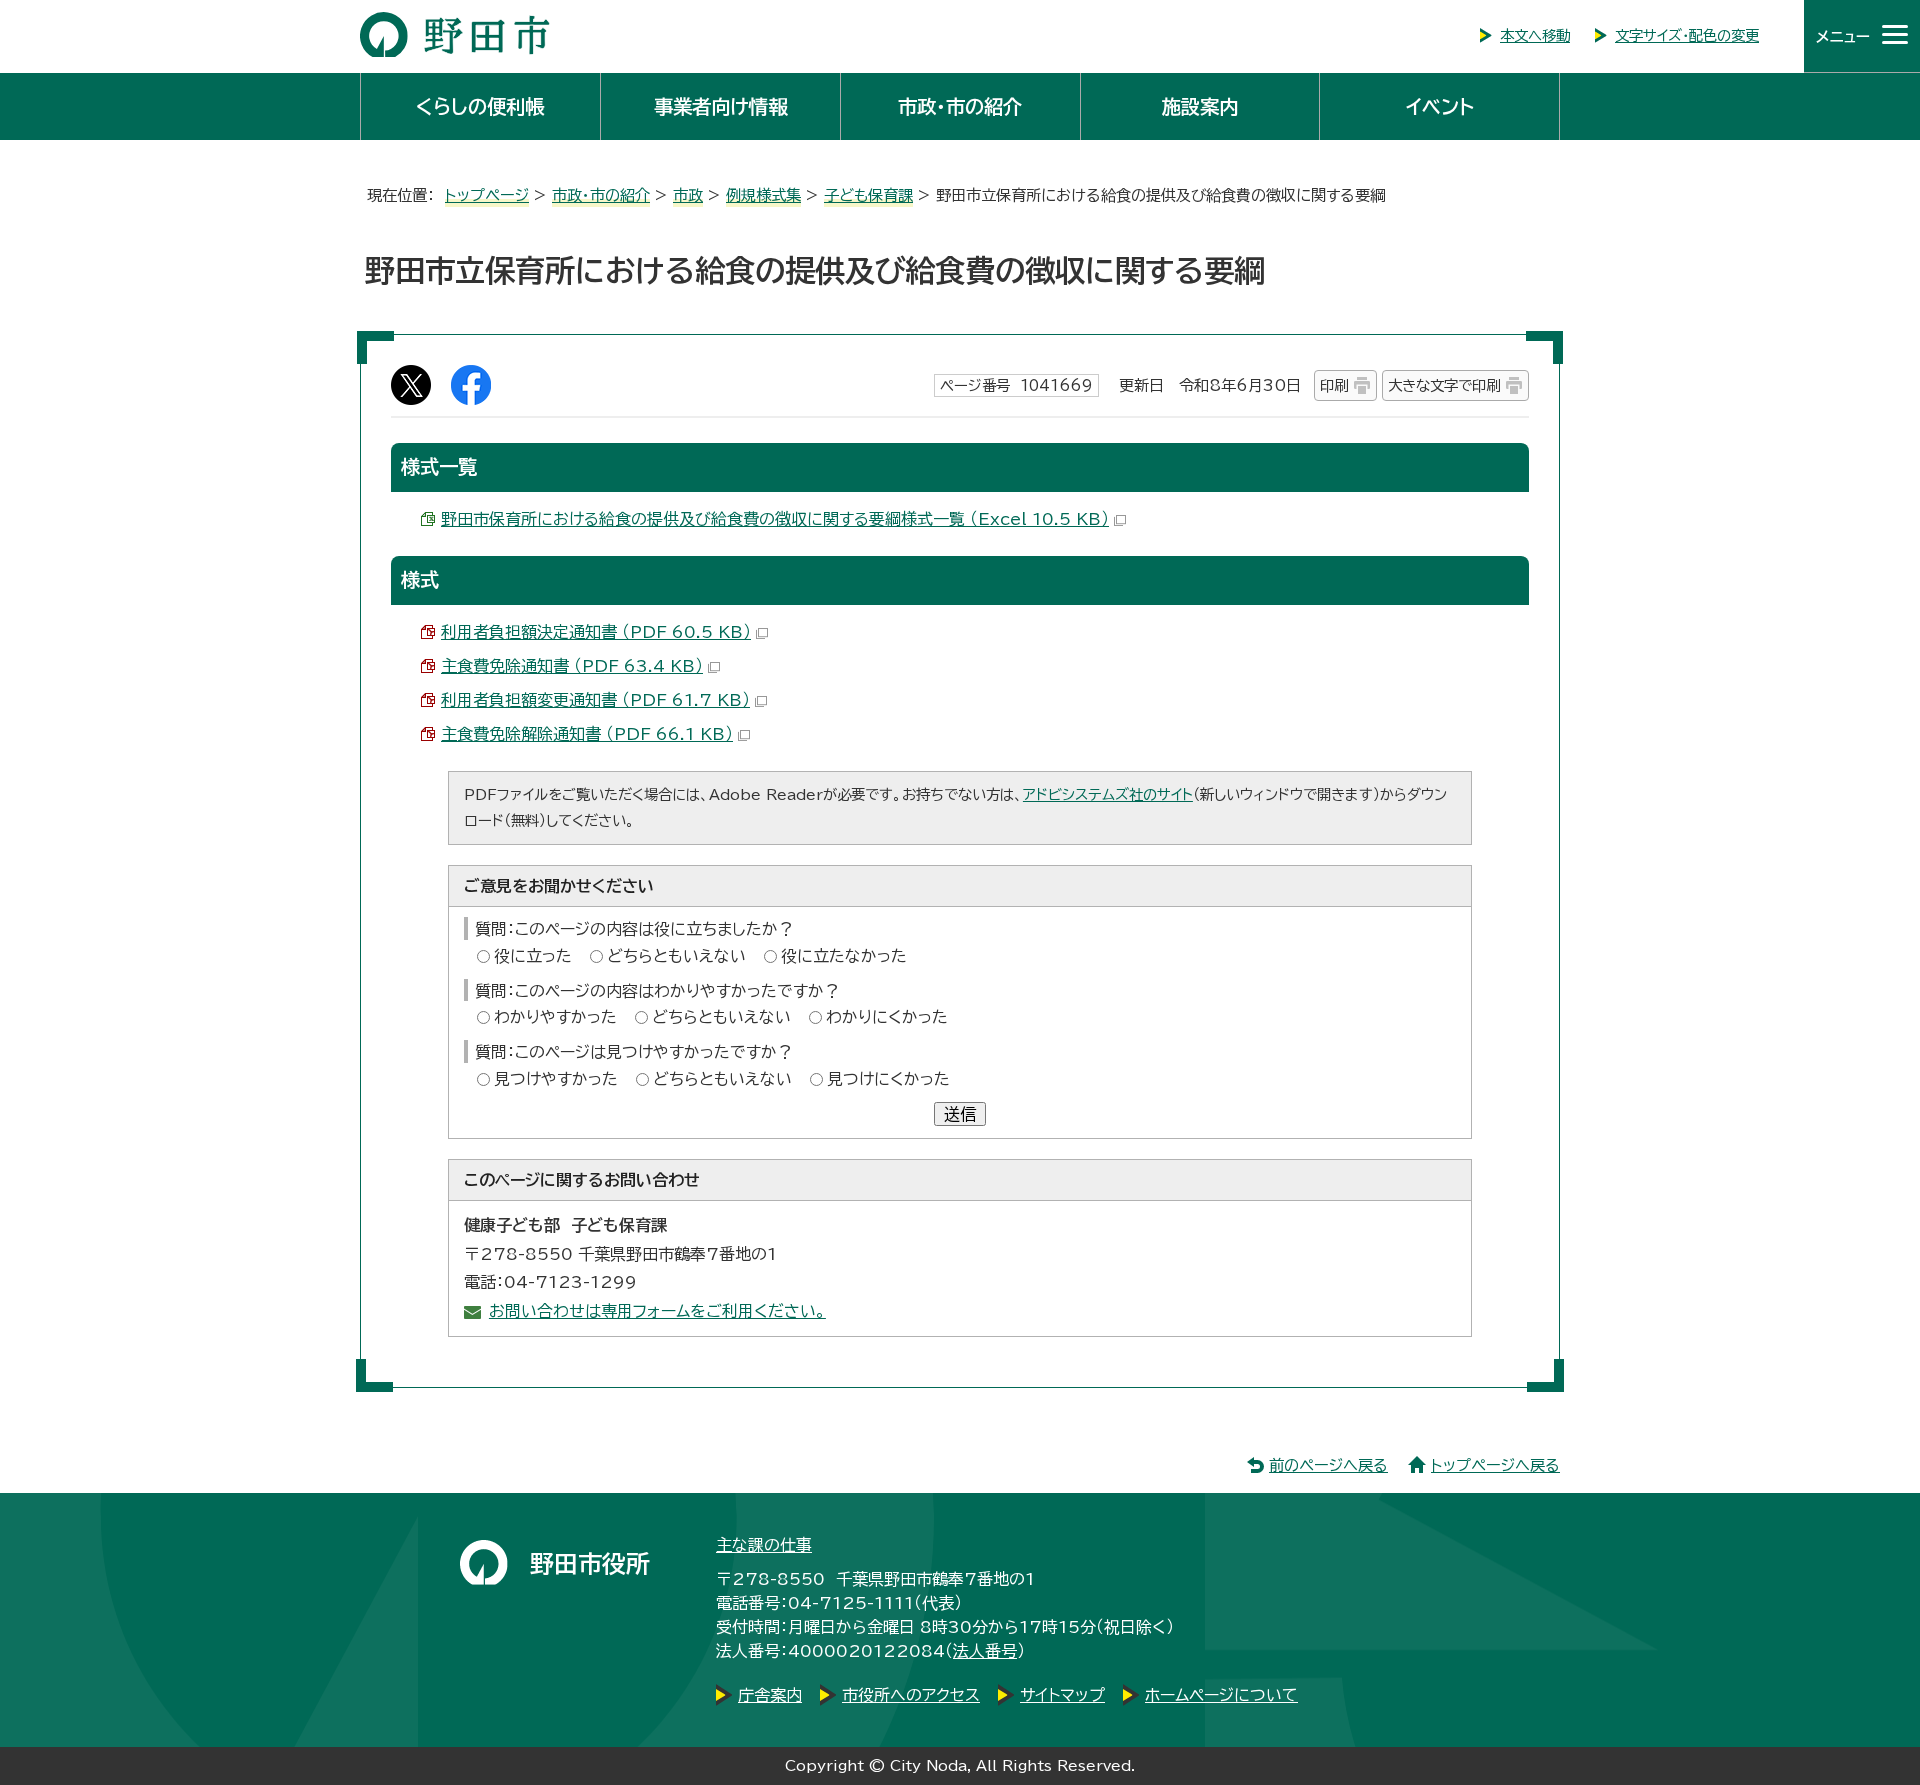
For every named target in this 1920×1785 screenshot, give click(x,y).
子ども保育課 (868, 195)
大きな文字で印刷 (1444, 385)
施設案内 (1200, 106)
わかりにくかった (887, 1017)
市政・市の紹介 (960, 106)
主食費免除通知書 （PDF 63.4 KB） (572, 666)
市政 (688, 195)
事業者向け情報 (720, 106)
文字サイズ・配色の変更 (1687, 35)
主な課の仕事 (764, 1545)
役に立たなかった (844, 956)
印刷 (1334, 385)
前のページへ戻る (1328, 1465)
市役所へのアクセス (911, 1695)
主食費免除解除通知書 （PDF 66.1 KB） (587, 734)
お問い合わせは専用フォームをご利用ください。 (657, 1311)
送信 (960, 1114)
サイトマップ (1062, 1695)
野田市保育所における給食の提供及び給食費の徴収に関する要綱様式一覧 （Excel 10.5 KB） (775, 519)
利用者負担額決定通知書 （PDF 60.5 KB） (596, 632)
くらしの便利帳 (480, 106)
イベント (1440, 106)
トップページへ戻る (1495, 1465)
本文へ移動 (1535, 35)
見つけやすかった (556, 1079)
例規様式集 (763, 195)
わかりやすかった (555, 1017)
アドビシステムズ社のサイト (1108, 794)
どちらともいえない (676, 956)
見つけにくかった (888, 1079)
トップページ (487, 195)
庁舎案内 (770, 1695)
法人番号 (985, 1651)
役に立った (533, 956)
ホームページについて (1221, 1695)
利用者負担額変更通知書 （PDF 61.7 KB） (595, 700)
